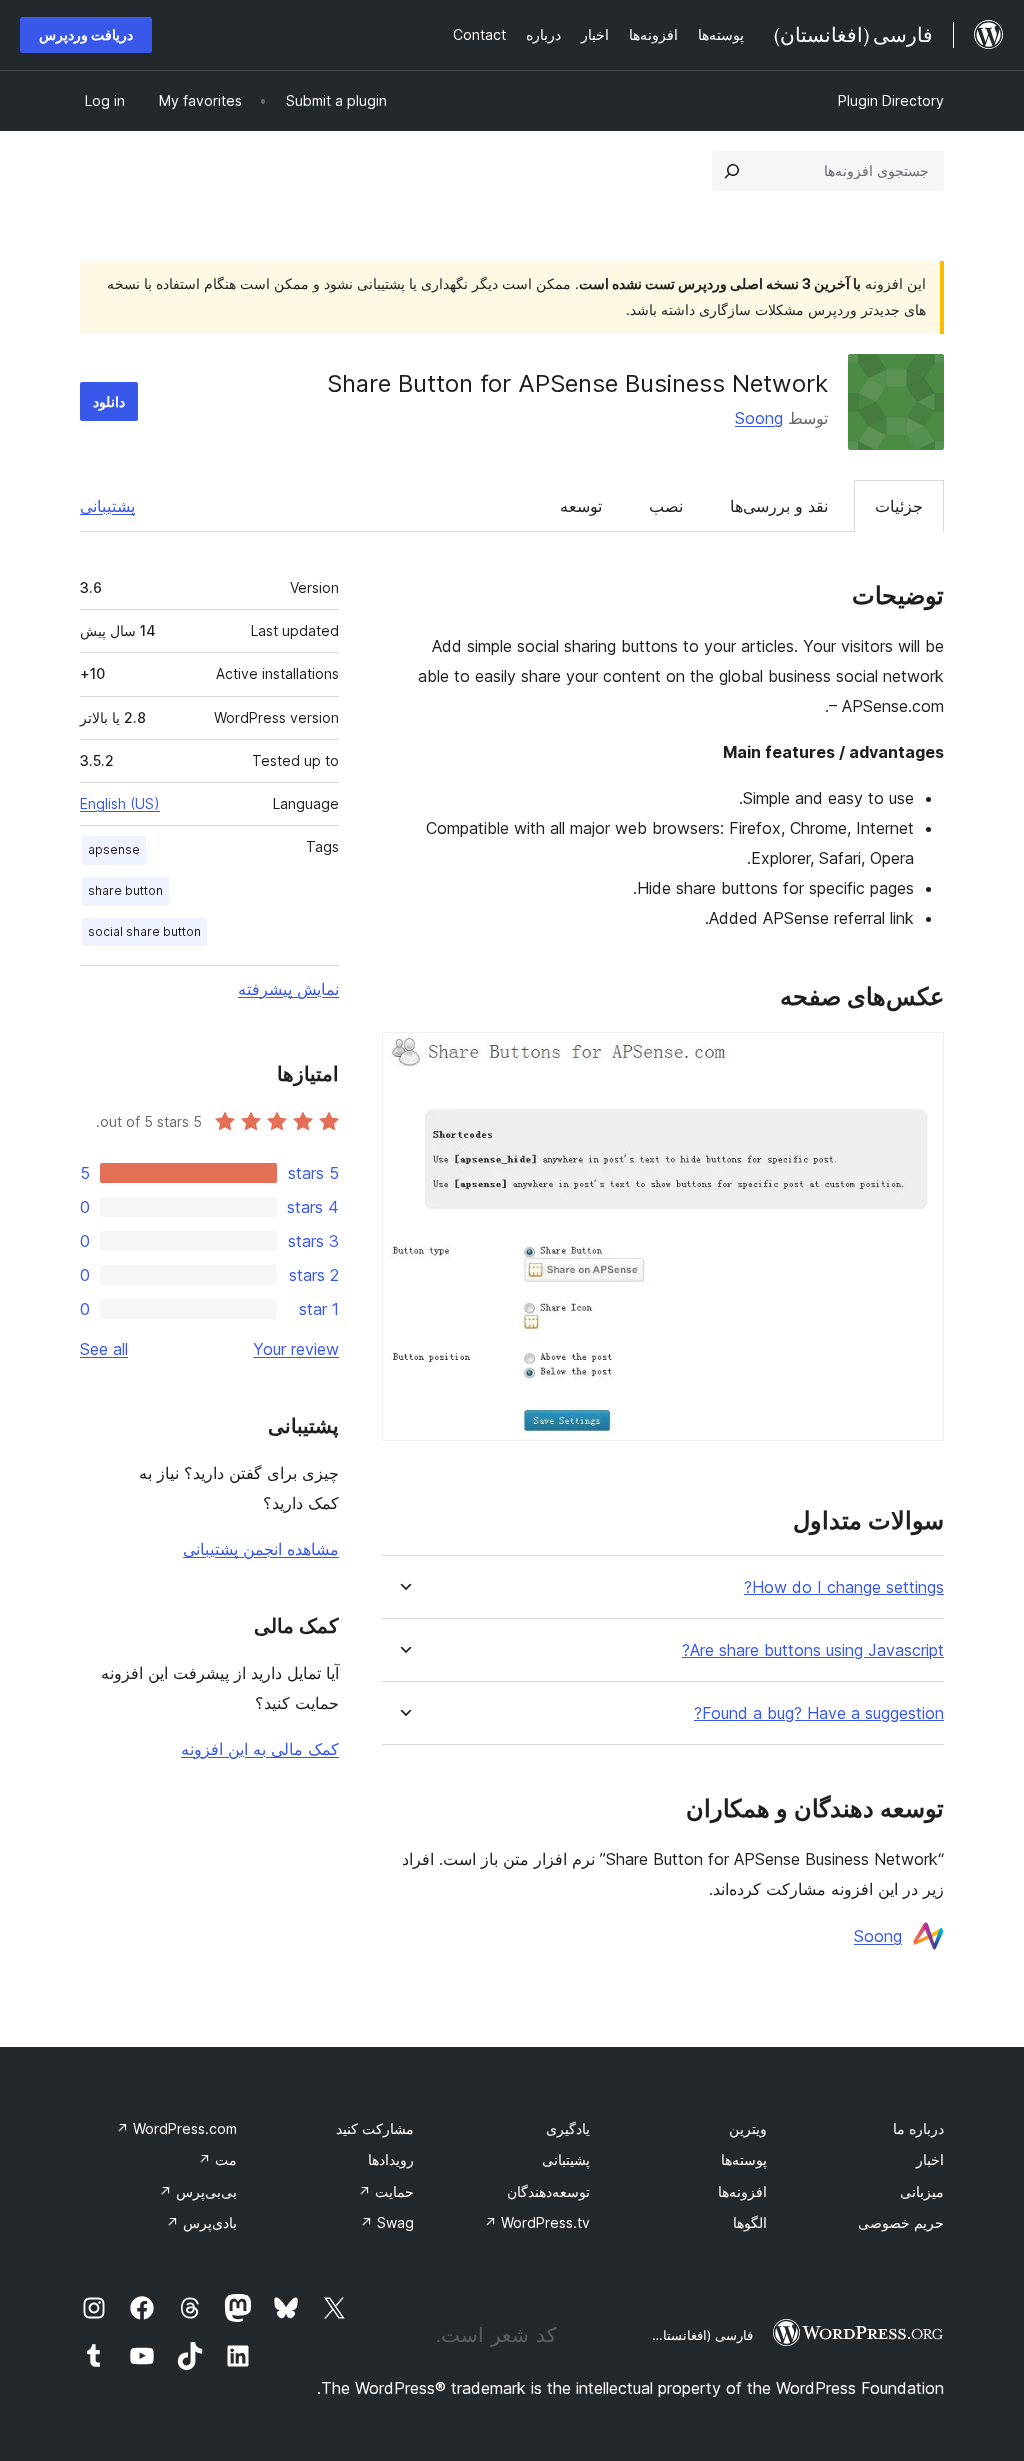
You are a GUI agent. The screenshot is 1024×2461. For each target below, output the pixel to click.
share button (125, 890)
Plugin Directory (891, 100)
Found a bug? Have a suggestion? (819, 1713)
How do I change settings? (844, 1587)
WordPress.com (176, 2128)
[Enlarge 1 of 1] (917, 1059)
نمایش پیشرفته (288, 989)
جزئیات (899, 506)
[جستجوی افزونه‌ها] (732, 171)
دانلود (109, 401)
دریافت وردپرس (86, 34)
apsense (114, 849)
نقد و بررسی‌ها (779, 506)
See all (104, 1349)
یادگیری (568, 2128)
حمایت (386, 2191)
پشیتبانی (566, 2159)
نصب (666, 506)
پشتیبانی (107, 506)
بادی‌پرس (201, 2222)
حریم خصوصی (901, 2222)
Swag (387, 2222)
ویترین (748, 2128)
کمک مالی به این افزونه (260, 1749)
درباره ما (918, 2128)
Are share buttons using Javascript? (813, 1650)
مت (217, 2159)
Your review (296, 1349)
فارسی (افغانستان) (700, 2335)
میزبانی (922, 2191)
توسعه (581, 506)
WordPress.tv (537, 2222)
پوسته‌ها (744, 2159)
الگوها (750, 2222)
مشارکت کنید (375, 2128)
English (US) (120, 803)
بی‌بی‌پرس (198, 2191)
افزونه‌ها (742, 2191)
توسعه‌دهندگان (548, 2191)
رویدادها (391, 2159)
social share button (144, 931)
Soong (759, 418)
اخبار (930, 2159)
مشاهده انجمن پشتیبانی (261, 1549)
